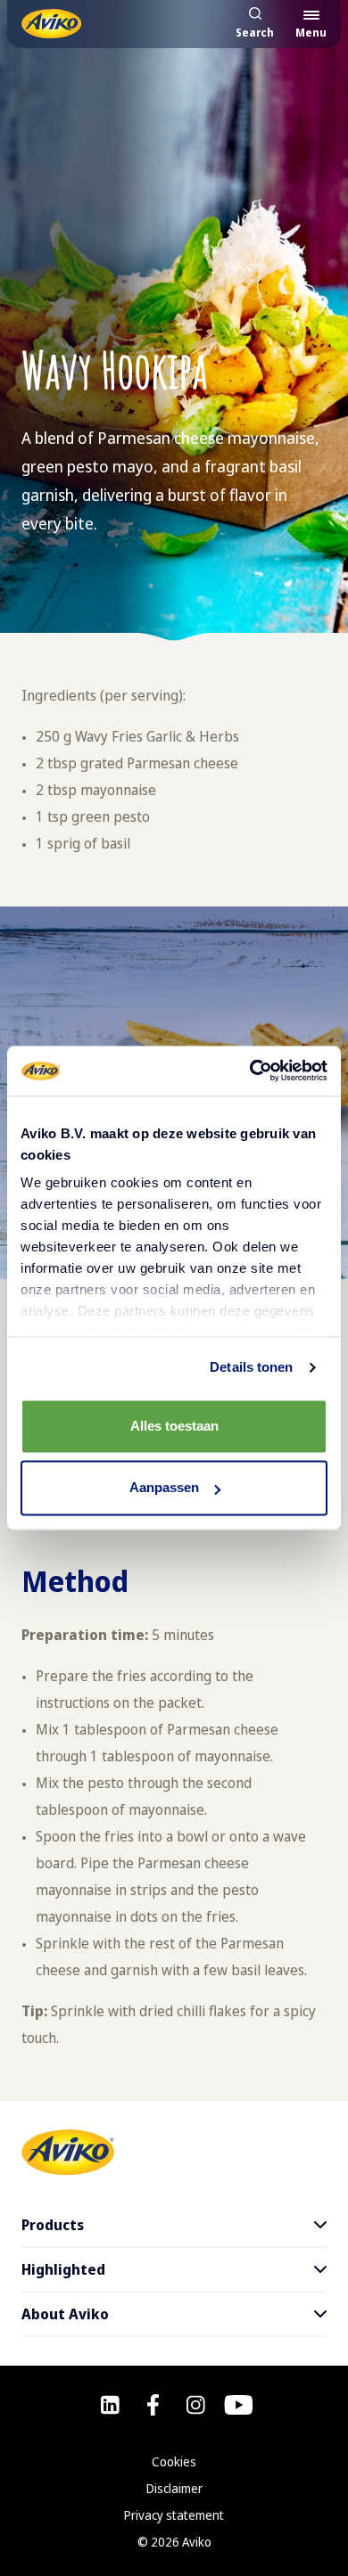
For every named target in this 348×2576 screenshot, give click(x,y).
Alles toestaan (174, 1426)
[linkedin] (110, 2405)
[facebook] (153, 2405)
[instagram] (196, 2405)
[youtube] (239, 2405)
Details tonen (251, 1367)
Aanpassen (164, 1488)
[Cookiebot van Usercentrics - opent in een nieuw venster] (250, 1071)
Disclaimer (174, 2488)
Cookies (174, 2461)
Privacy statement (174, 2515)
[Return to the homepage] (51, 24)
